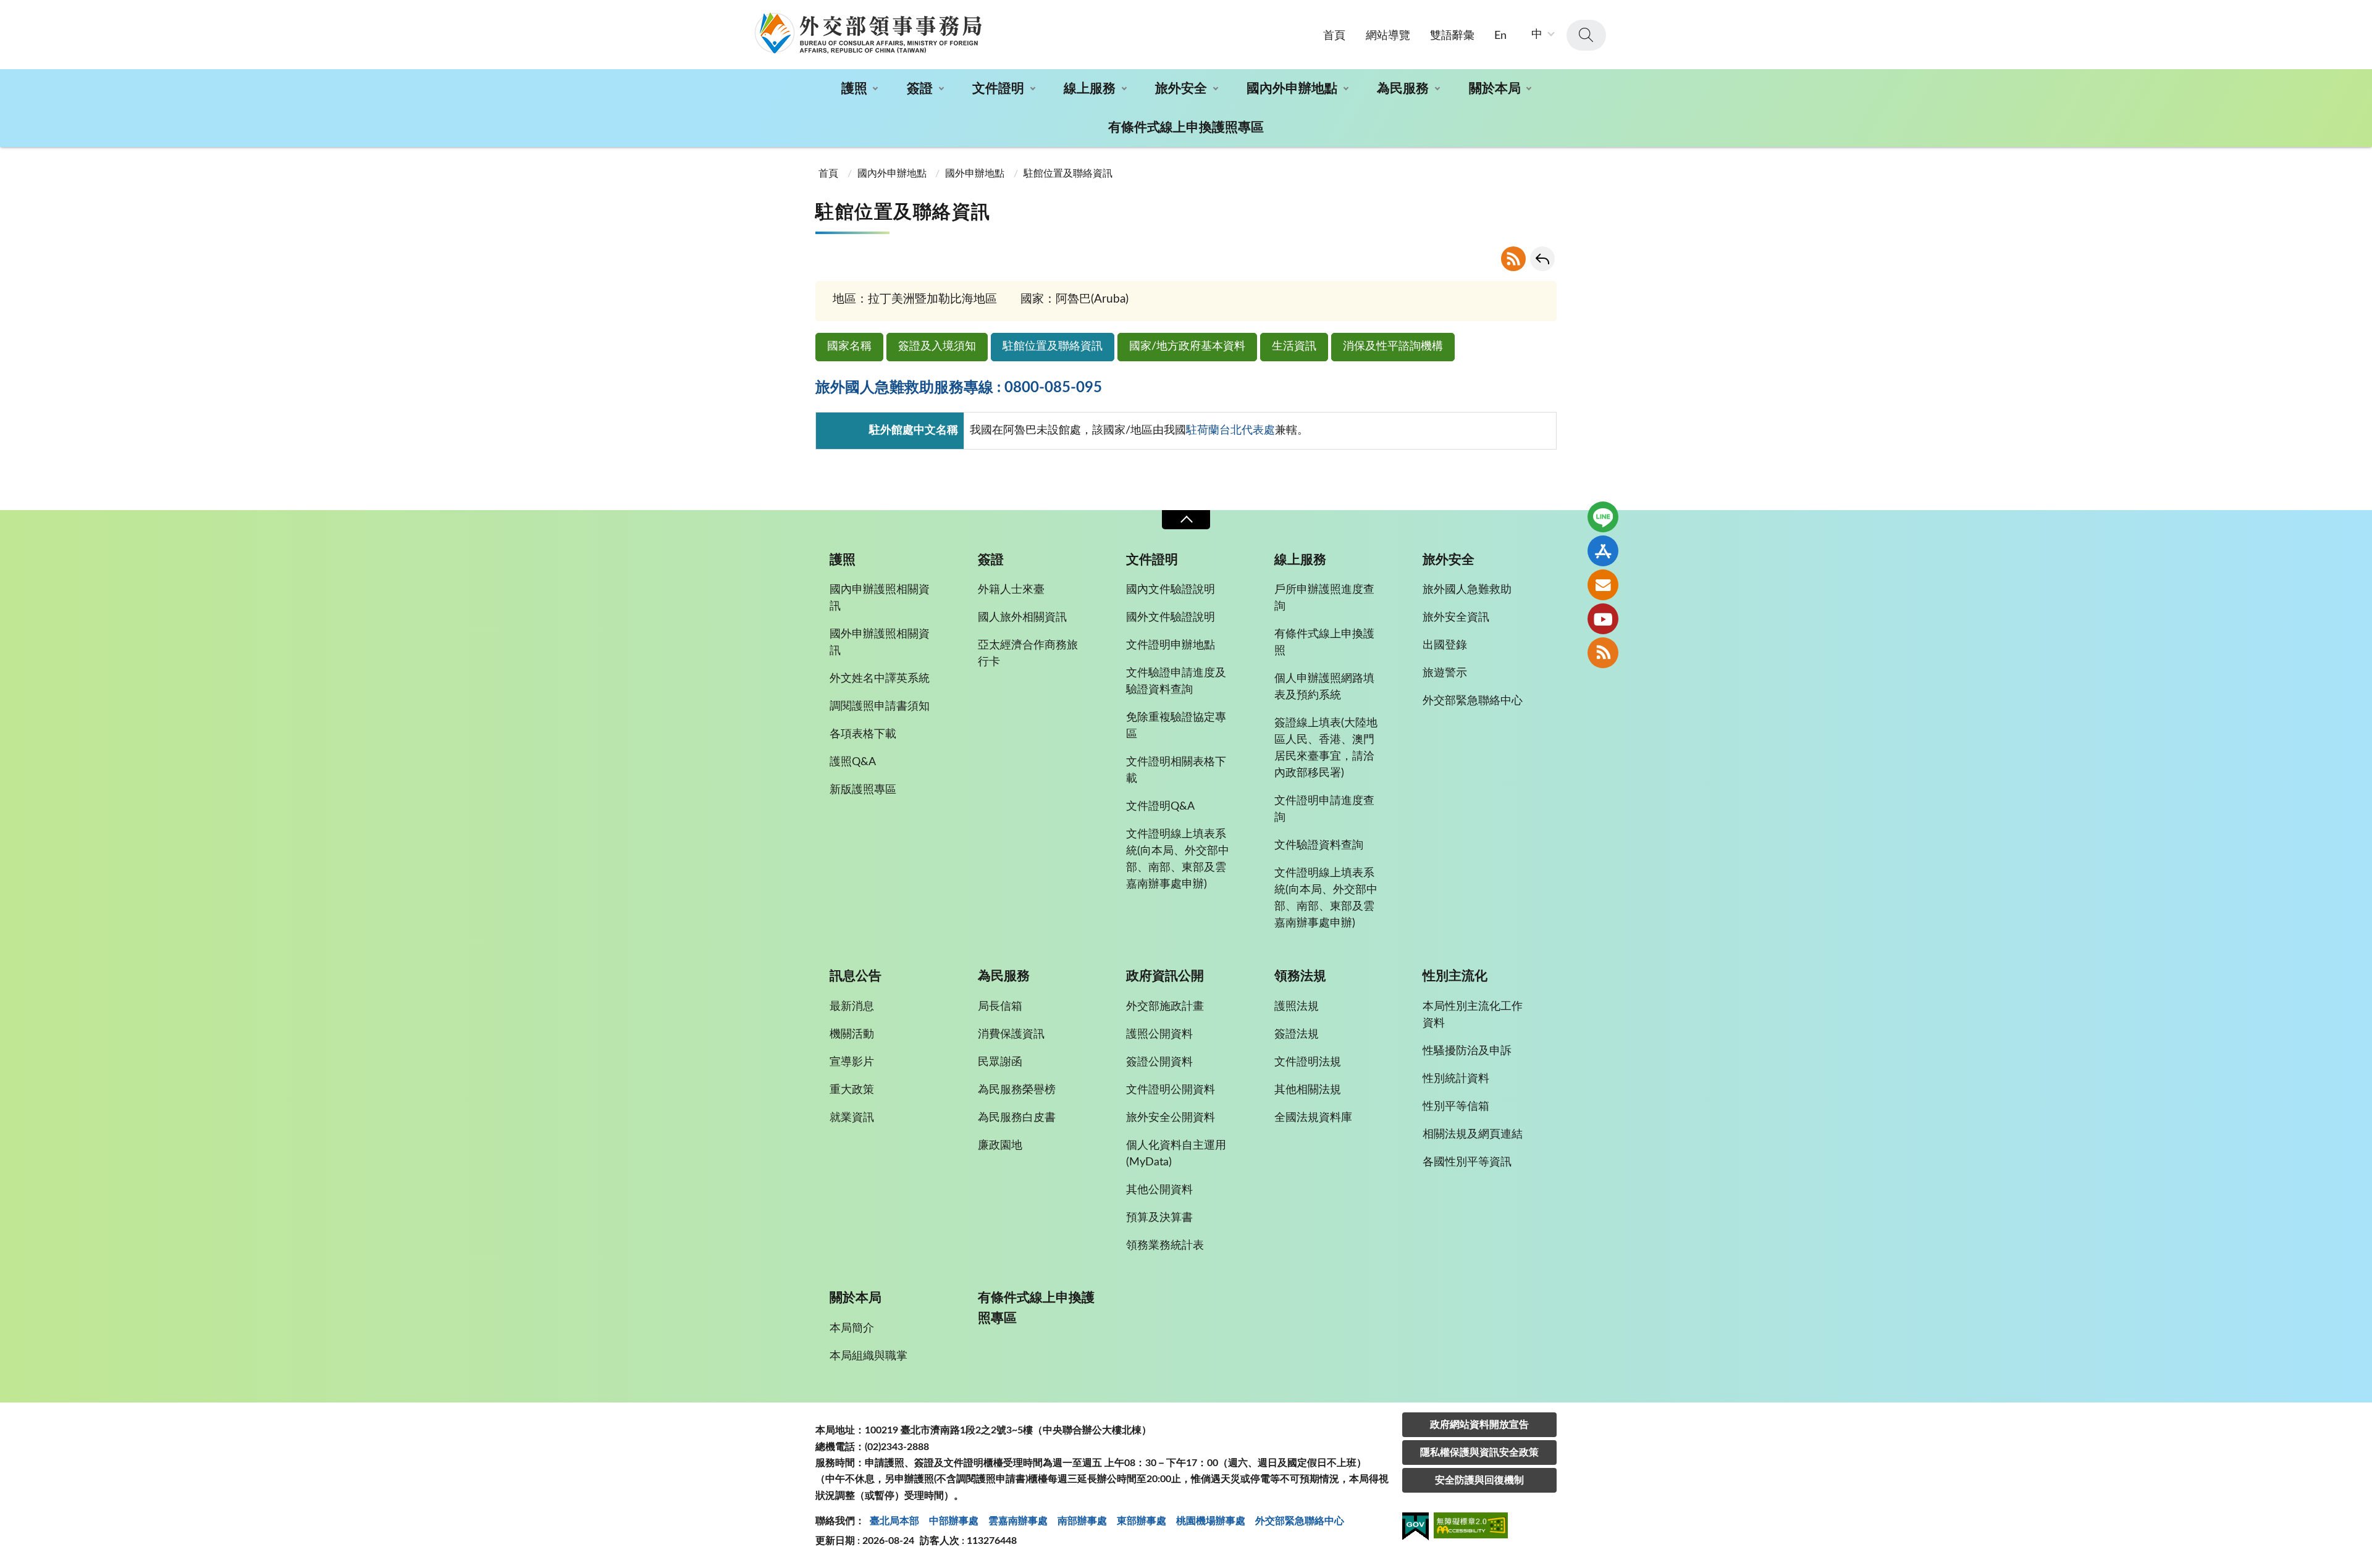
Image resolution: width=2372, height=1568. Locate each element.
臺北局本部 (894, 1521)
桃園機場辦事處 (1211, 1521)
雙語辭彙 (1452, 36)
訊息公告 (856, 976)
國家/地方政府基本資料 (1187, 346)
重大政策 (852, 1090)
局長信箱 (1000, 1007)
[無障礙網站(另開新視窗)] (1471, 1528)
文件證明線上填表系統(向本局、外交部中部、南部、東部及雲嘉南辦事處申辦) (1178, 859)
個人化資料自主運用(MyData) (1176, 1154)
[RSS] (1603, 653)
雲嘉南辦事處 (1018, 1521)
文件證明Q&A (1160, 807)
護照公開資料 (1159, 1034)
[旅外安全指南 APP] (1603, 551)
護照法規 (1297, 1007)
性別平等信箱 (1456, 1107)
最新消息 (852, 1007)
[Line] (1603, 517)
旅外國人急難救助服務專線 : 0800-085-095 (959, 388)
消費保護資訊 (1011, 1034)
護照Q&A (853, 762)
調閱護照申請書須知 (880, 706)
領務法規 (1300, 976)
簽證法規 (1297, 1034)
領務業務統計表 (1165, 1246)
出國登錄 (1445, 645)
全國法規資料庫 (1313, 1118)
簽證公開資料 (1159, 1062)
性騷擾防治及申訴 (1467, 1051)
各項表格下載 (863, 734)
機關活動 (852, 1034)
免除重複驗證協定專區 (1176, 726)
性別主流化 (1455, 976)
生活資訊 (1294, 346)
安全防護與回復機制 (1479, 1480)
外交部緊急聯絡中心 (1473, 701)
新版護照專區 (863, 790)
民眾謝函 (1000, 1062)
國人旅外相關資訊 (1022, 618)
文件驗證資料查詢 (1319, 845)
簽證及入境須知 (937, 346)
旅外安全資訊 (1456, 618)
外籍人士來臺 (1011, 590)
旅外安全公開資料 (1171, 1118)
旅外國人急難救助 (1467, 590)
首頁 (1334, 36)
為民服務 (1403, 89)
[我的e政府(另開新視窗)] (1415, 1528)
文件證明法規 (1308, 1062)
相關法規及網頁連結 (1473, 1134)
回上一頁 (1542, 259)
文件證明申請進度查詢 (1324, 809)
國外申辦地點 (975, 174)
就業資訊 (852, 1118)
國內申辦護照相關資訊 (880, 598)
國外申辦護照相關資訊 (880, 643)
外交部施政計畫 (1165, 1007)
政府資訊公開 (1165, 976)
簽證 (920, 89)
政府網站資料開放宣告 (1479, 1425)
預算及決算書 (1159, 1218)
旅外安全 (1181, 89)
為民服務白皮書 (1017, 1118)
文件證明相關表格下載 (1176, 770)
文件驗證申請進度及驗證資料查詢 (1176, 681)
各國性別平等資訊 (1467, 1162)
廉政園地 (1000, 1146)
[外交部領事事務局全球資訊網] (868, 33)
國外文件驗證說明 (1171, 618)
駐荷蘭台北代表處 (1230, 430)
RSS (1513, 259)
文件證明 (998, 89)
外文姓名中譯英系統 (880, 679)
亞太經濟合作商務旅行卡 (1028, 654)
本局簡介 (852, 1328)
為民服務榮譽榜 (1017, 1090)
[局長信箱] (1603, 585)
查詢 (1586, 35)
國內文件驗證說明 (1171, 590)
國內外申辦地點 (1292, 89)
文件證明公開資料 (1171, 1090)
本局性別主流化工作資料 (1473, 1015)
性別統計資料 (1456, 1079)
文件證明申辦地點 (1171, 645)
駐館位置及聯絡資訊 (1053, 346)
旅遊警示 (1445, 673)
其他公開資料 (1159, 1190)
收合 (1186, 520)
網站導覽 (1388, 36)
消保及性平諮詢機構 (1393, 346)
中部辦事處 (954, 1521)
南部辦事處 (1082, 1521)
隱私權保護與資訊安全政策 (1479, 1453)
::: (7, 10)
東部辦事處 (1142, 1521)
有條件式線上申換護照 (1324, 643)
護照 (854, 89)
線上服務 (1090, 89)
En (1500, 36)
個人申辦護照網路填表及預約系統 (1324, 687)
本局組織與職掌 (868, 1356)
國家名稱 (849, 346)
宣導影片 (852, 1062)
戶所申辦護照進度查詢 (1324, 598)
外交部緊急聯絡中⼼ (1300, 1521)
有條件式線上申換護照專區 (1186, 128)
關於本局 (1495, 89)
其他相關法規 (1308, 1090)
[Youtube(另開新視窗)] (1603, 619)
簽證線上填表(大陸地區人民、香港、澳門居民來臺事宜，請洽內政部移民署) (1326, 748)
